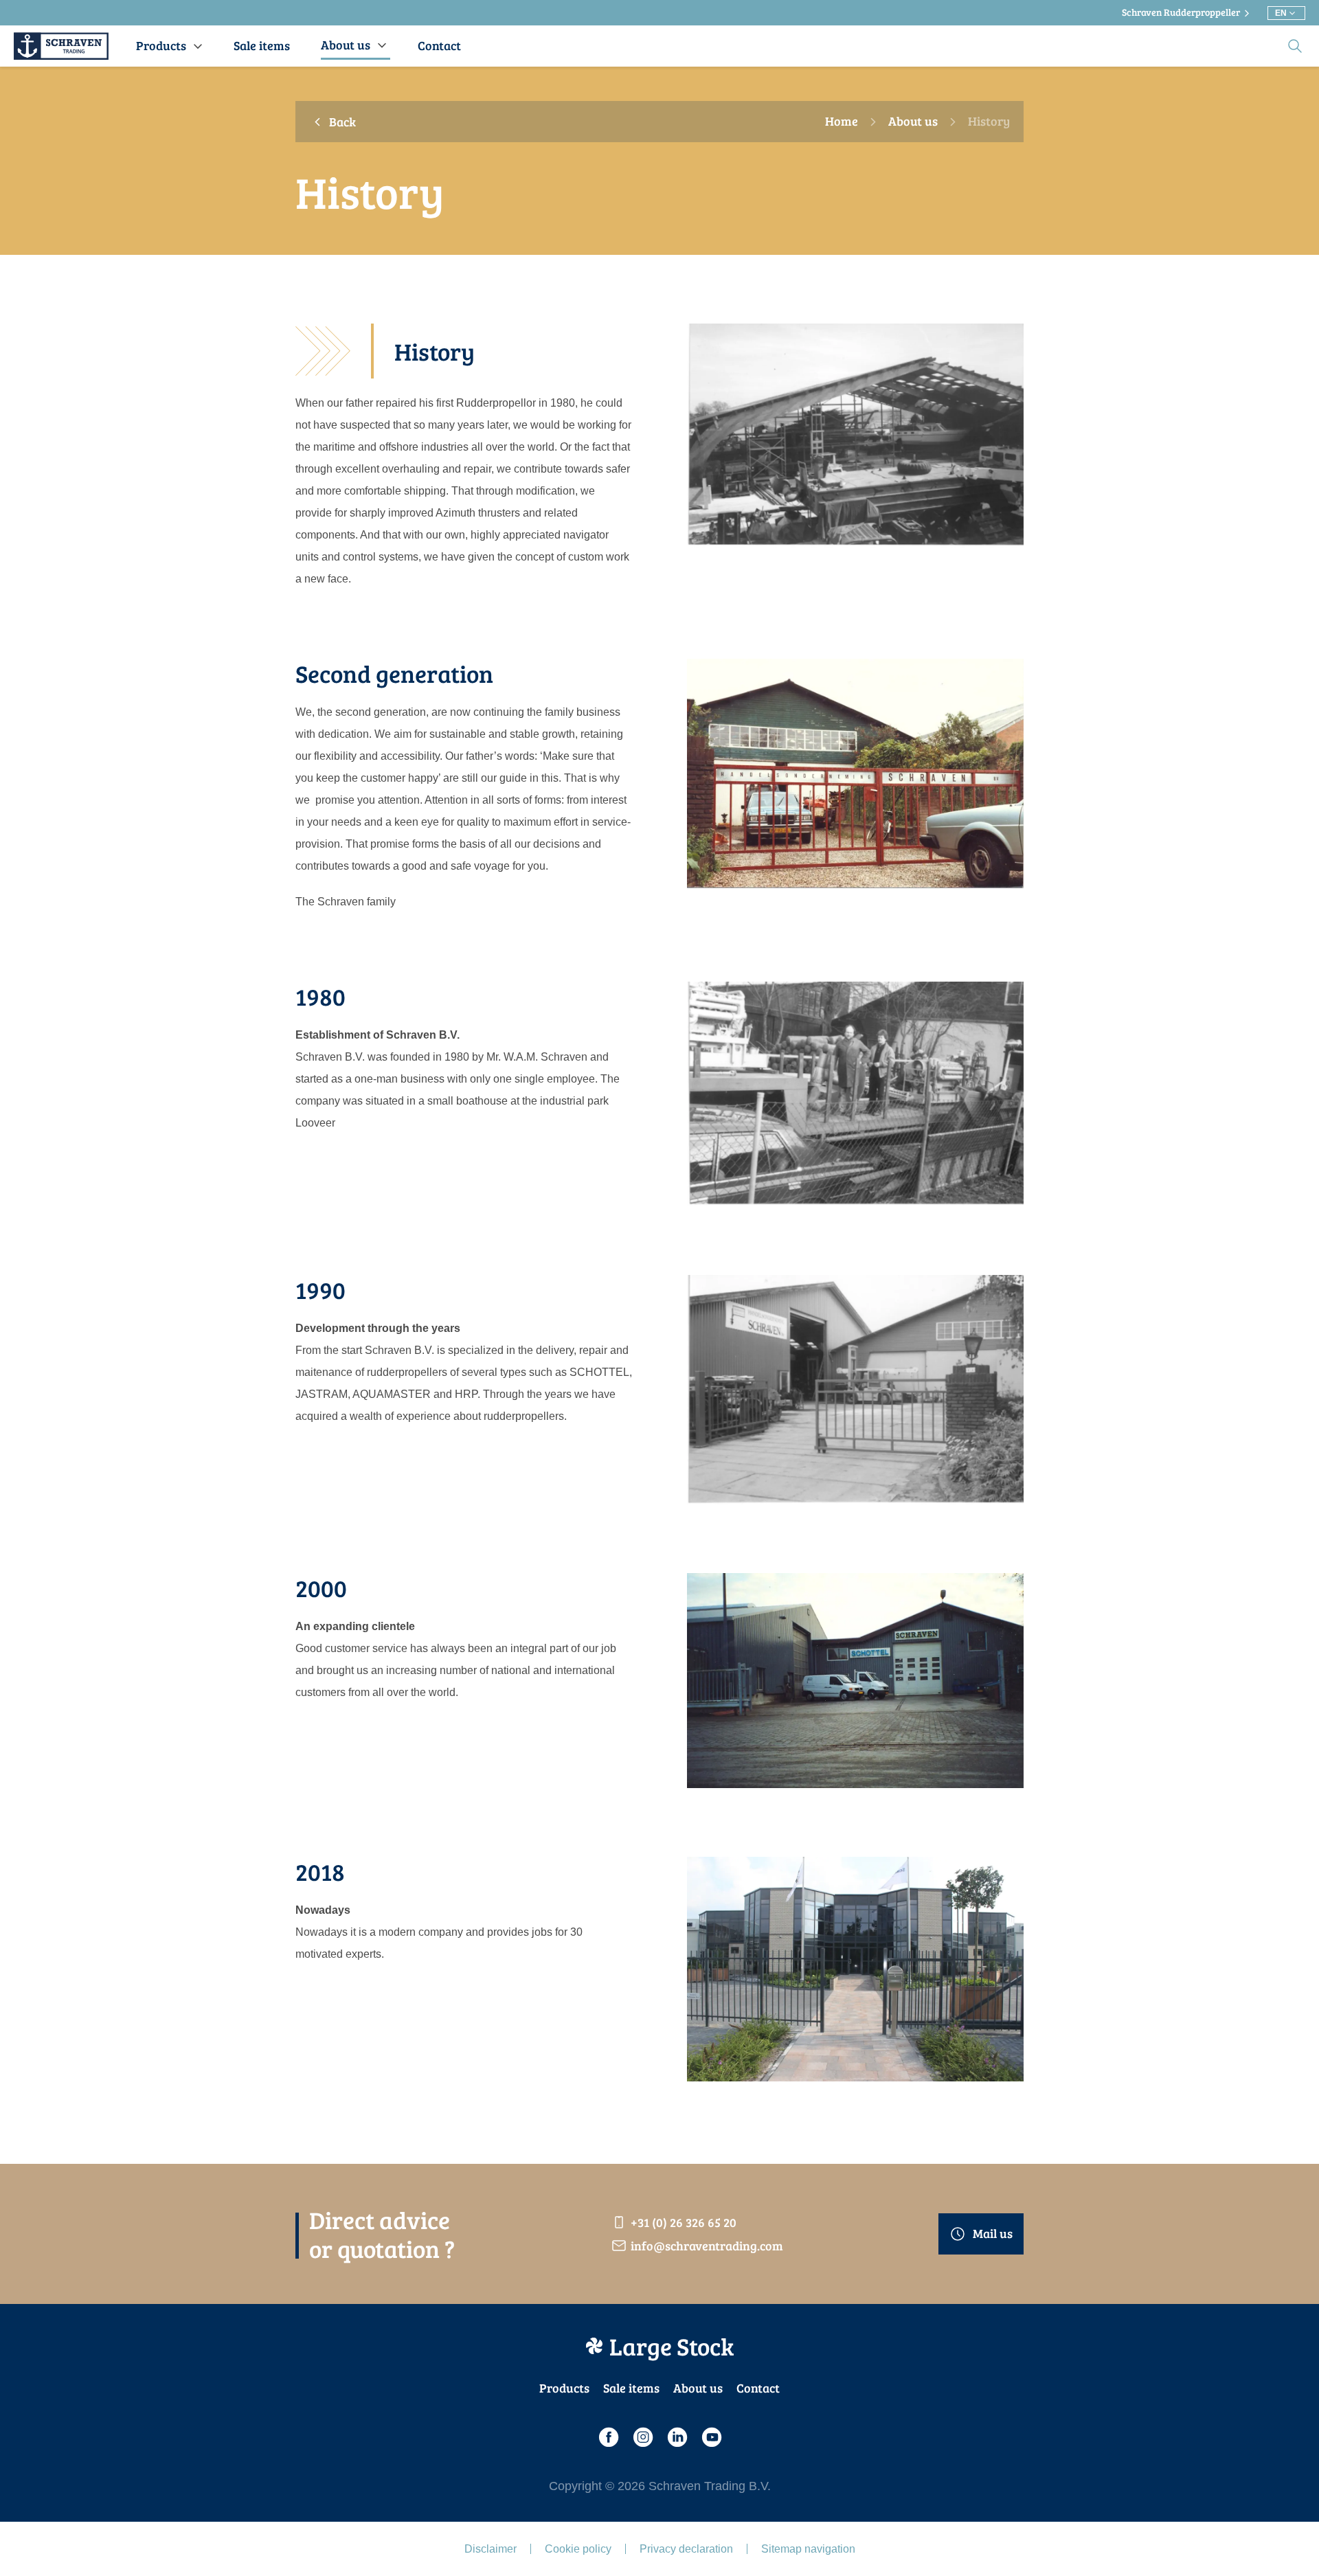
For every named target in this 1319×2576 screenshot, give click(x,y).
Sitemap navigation (808, 2549)
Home (842, 122)
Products (564, 2388)
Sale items (631, 2388)
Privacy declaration (686, 2549)
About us (913, 122)
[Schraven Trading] (61, 46)
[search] (1295, 46)
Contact (758, 2388)
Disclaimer (491, 2549)
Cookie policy (578, 2549)
